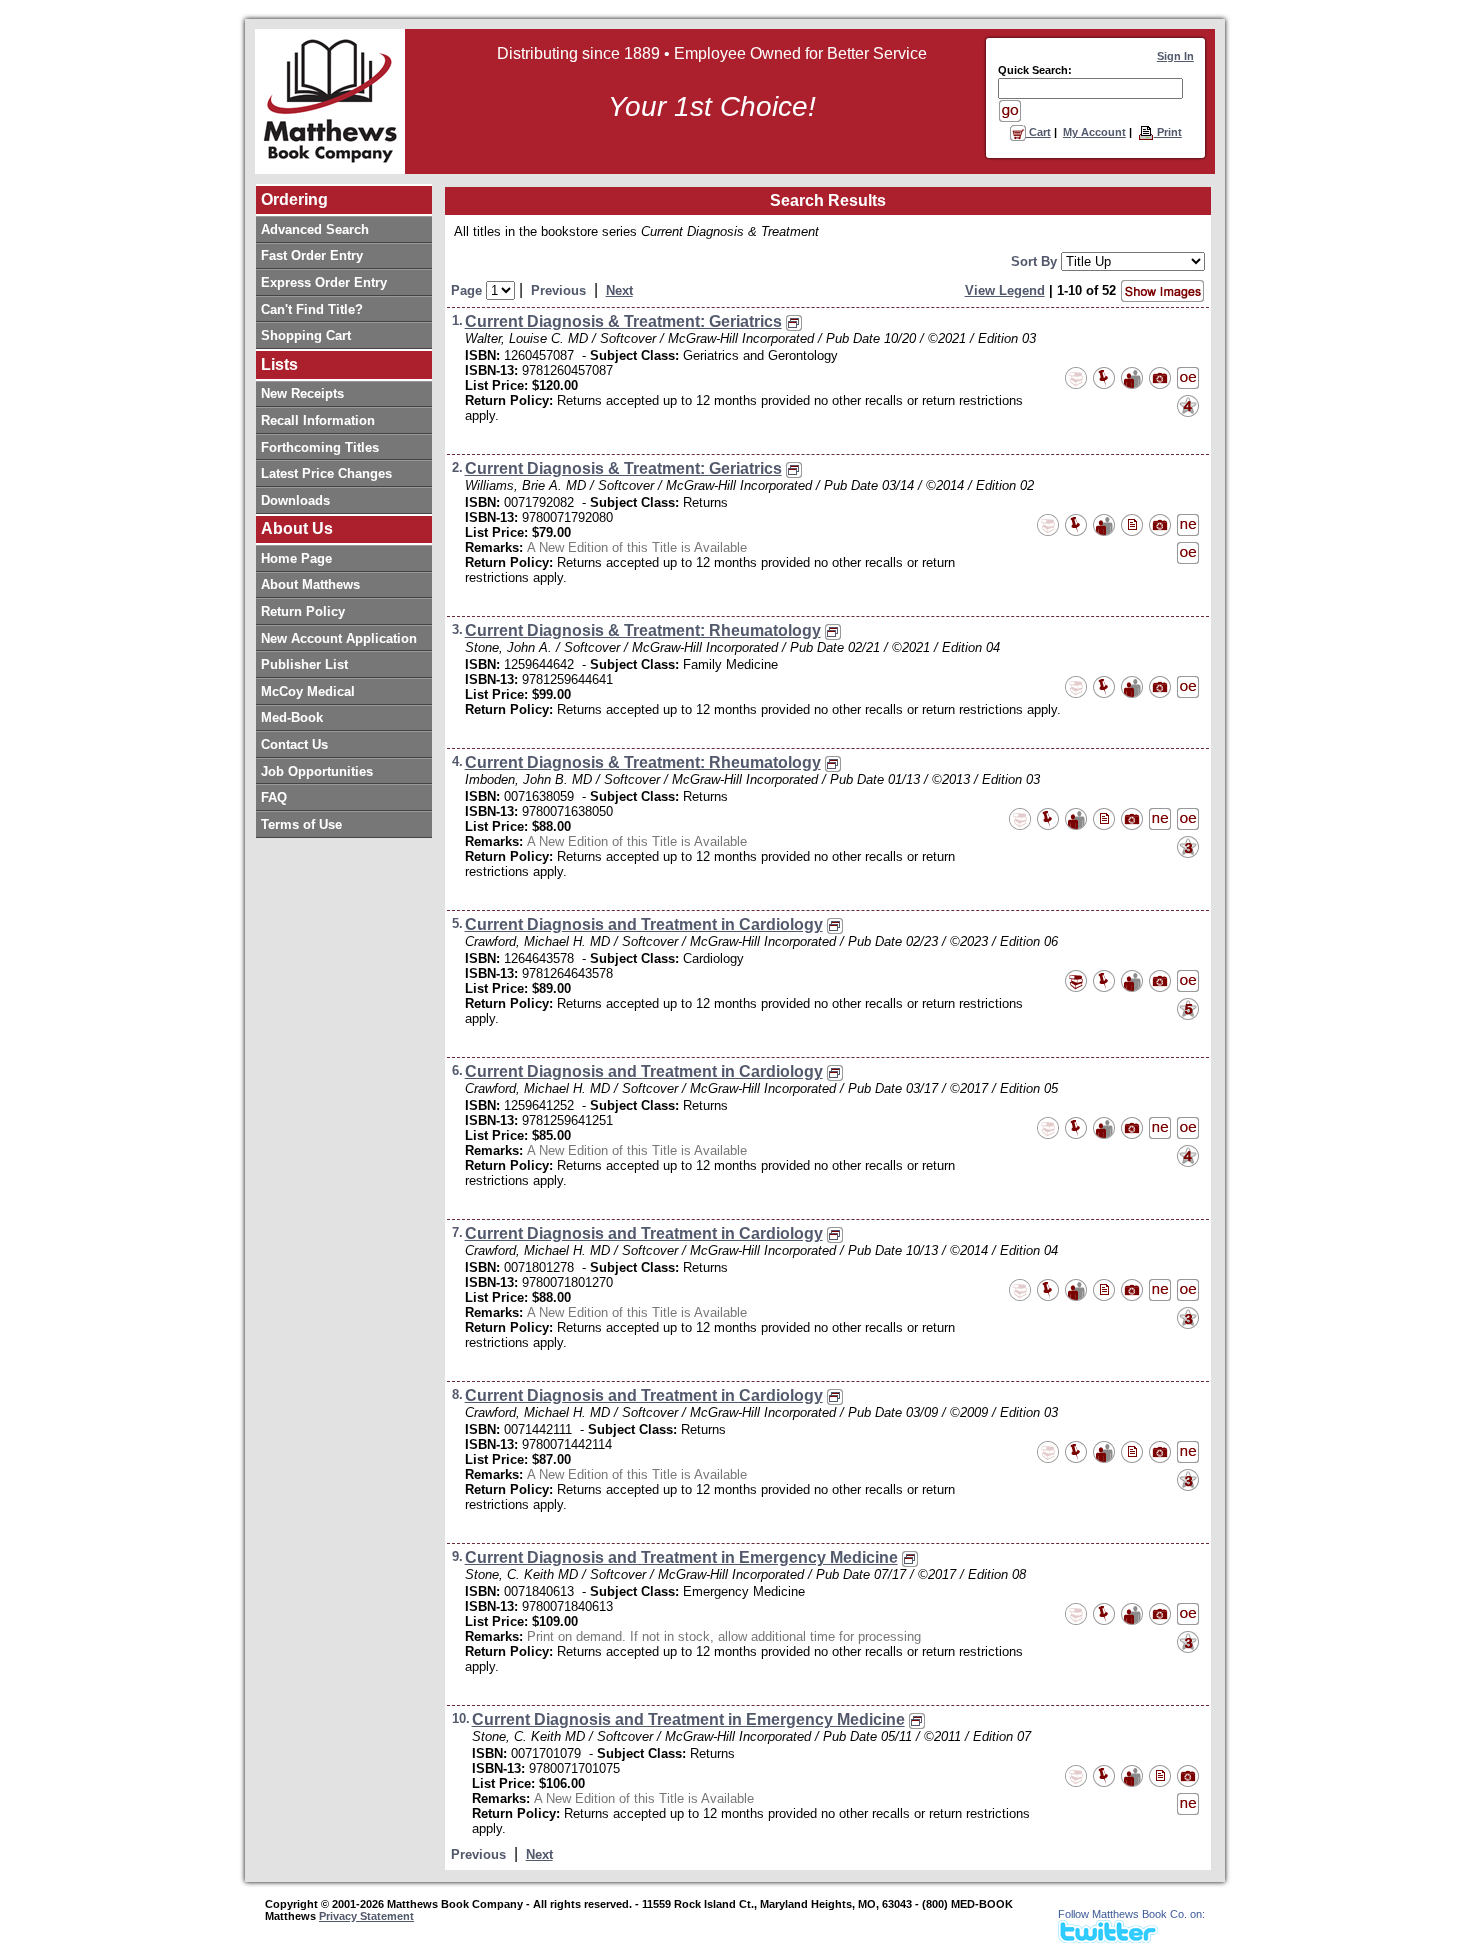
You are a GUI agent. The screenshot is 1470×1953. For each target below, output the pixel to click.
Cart (1038, 132)
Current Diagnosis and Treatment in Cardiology (644, 924)
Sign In (1175, 56)
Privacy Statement (366, 1916)
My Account (1094, 132)
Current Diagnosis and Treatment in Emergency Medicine (681, 1557)
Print (1168, 132)
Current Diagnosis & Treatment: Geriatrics (623, 321)
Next (619, 290)
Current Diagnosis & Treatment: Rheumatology (643, 630)
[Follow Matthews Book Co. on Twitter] (1108, 1937)
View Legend (1005, 290)
